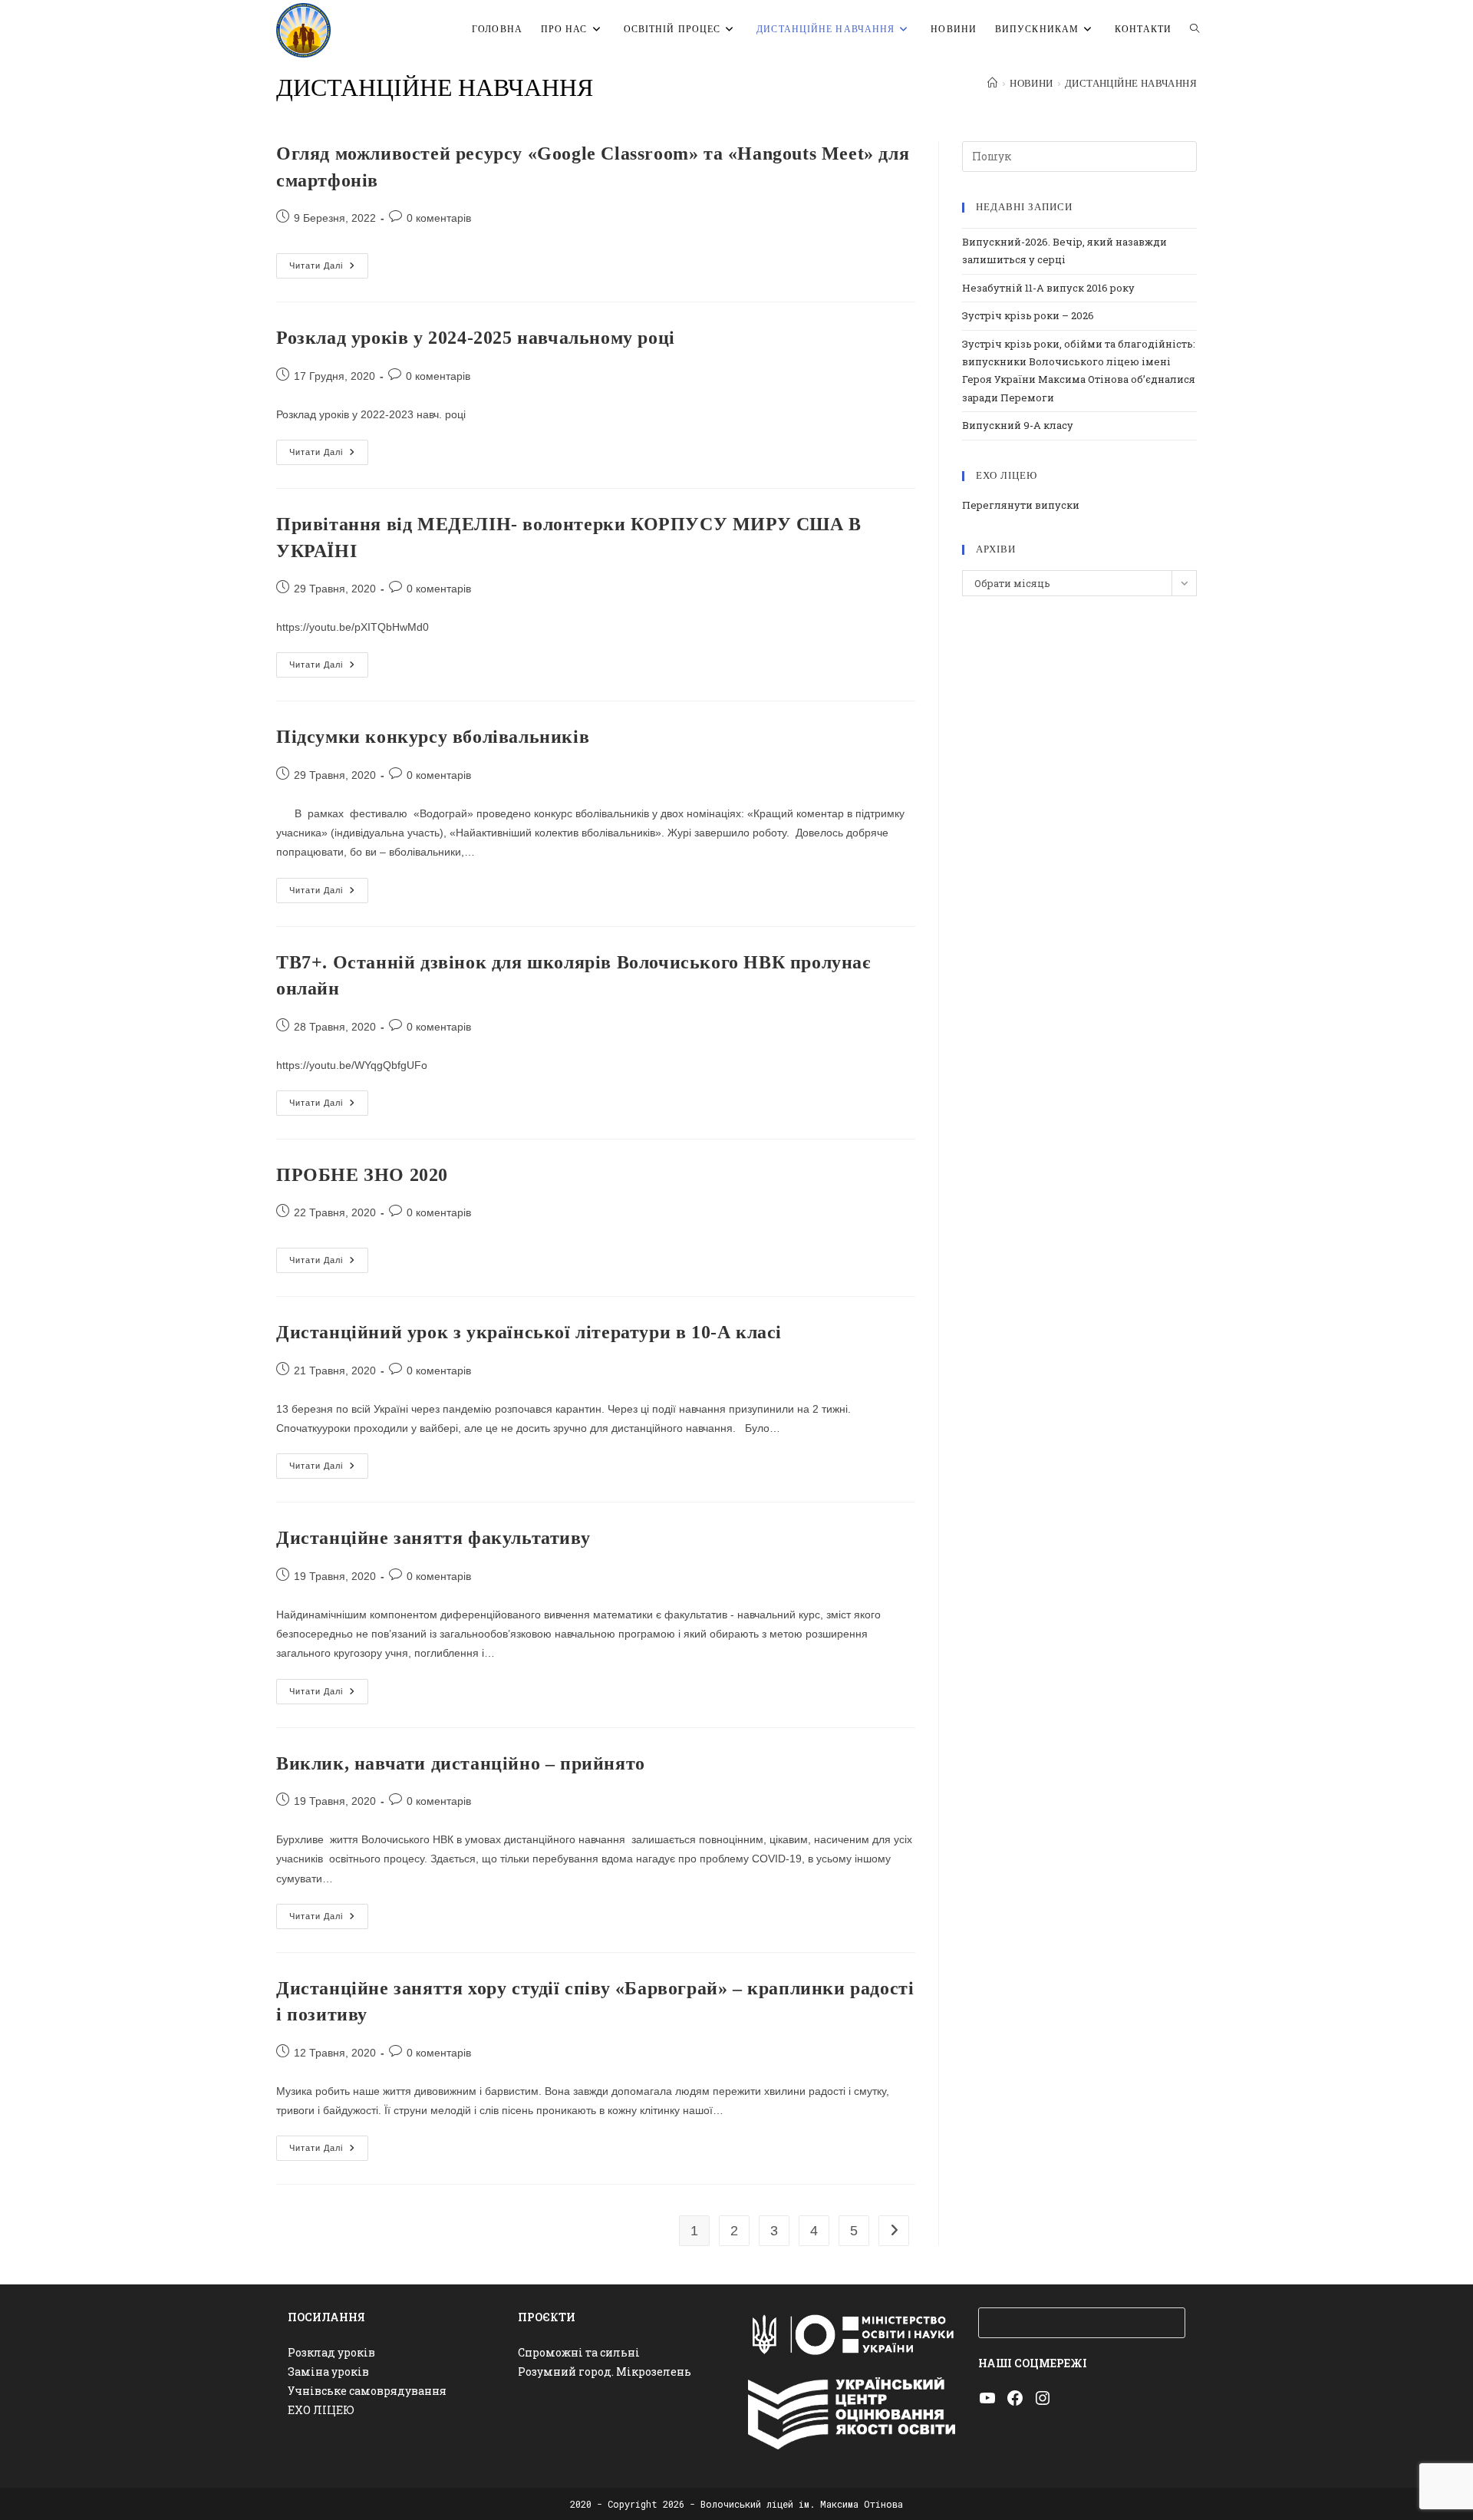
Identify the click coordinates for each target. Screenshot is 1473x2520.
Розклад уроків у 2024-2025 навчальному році (476, 338)
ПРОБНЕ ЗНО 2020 (362, 1175)
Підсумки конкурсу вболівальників (433, 737)
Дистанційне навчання (1131, 84)
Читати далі (329, 269)
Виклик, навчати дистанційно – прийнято (461, 1763)
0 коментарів (439, 218)
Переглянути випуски (1021, 505)
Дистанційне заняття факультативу (433, 1538)
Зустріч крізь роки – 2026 (1028, 315)
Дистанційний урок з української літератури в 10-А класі (529, 1332)
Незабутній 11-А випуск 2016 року (1048, 288)
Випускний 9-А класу (1018, 425)
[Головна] (992, 84)
